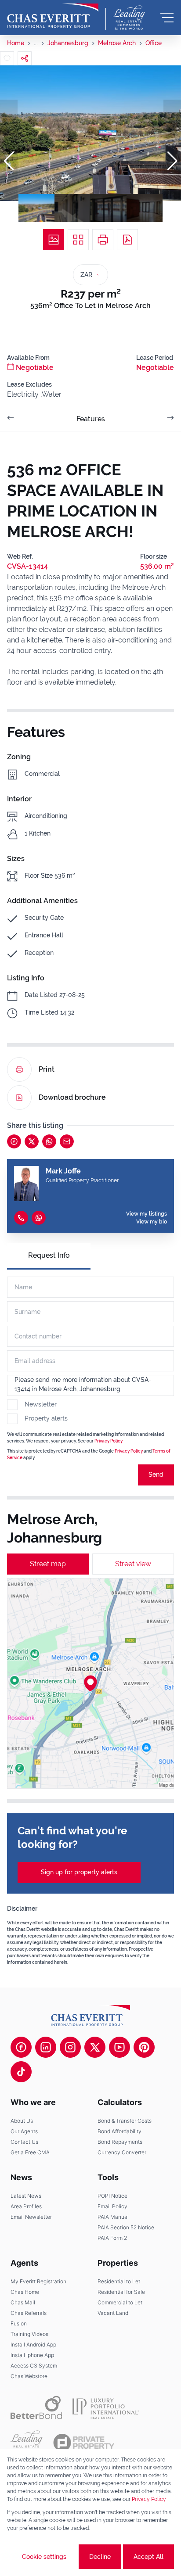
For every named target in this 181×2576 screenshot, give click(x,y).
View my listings (147, 1214)
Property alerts (46, 1418)
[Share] (25, 58)
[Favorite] (7, 58)
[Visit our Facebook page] (21, 2047)
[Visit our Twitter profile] (95, 2047)
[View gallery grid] (78, 240)
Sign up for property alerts (79, 1872)
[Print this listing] (103, 240)
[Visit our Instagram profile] (70, 2047)
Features (91, 419)
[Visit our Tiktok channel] (21, 2072)
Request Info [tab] (49, 1255)
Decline (100, 2557)
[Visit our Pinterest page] (144, 2047)
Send (156, 1475)
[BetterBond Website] (36, 2407)
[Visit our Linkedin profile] (46, 2047)
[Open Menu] (167, 18)
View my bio (152, 1222)
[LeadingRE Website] (27, 2443)
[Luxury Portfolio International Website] (106, 2407)
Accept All (148, 2557)
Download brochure (72, 1097)
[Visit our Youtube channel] (119, 2047)
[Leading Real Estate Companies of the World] (129, 18)
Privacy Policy (109, 1441)
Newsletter (41, 1404)
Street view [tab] (133, 1564)
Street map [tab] (48, 1564)
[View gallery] (54, 240)
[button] (9, 161)
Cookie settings (44, 2557)
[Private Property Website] (84, 2443)
